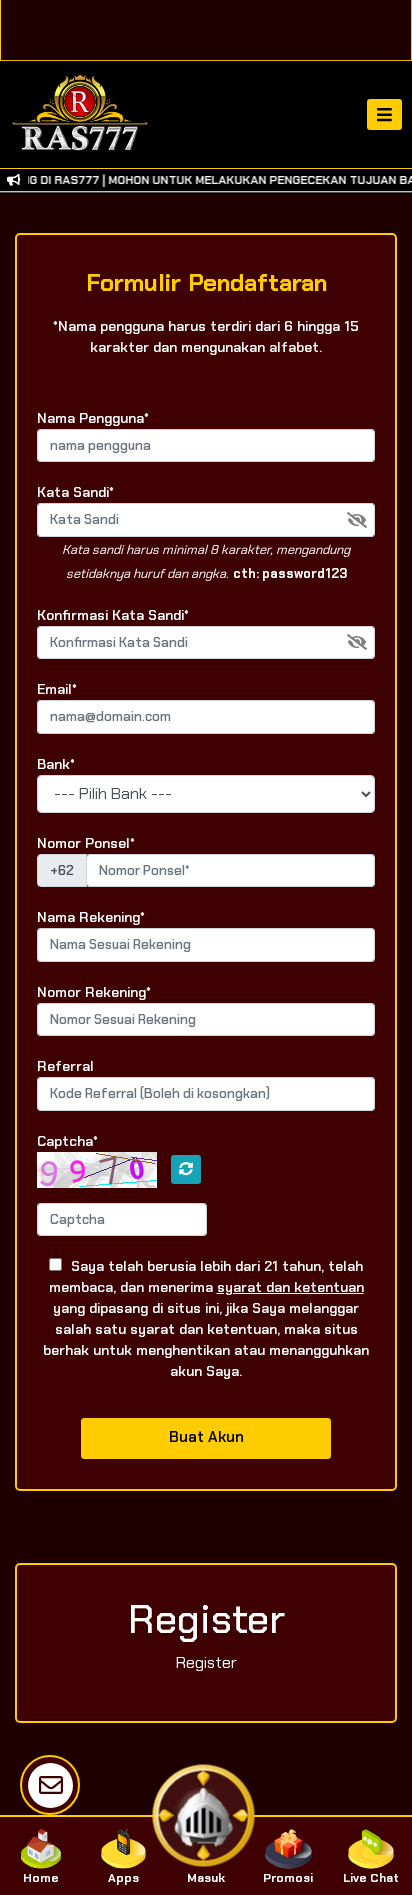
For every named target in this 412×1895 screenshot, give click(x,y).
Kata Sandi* (75, 492)
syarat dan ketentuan (290, 1287)
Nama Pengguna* (93, 418)
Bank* (56, 764)
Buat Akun (206, 1437)
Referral (65, 1066)
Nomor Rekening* (94, 992)
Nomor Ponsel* (86, 843)
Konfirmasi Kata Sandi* (113, 615)
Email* (57, 689)
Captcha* (67, 1141)
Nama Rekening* (91, 917)
